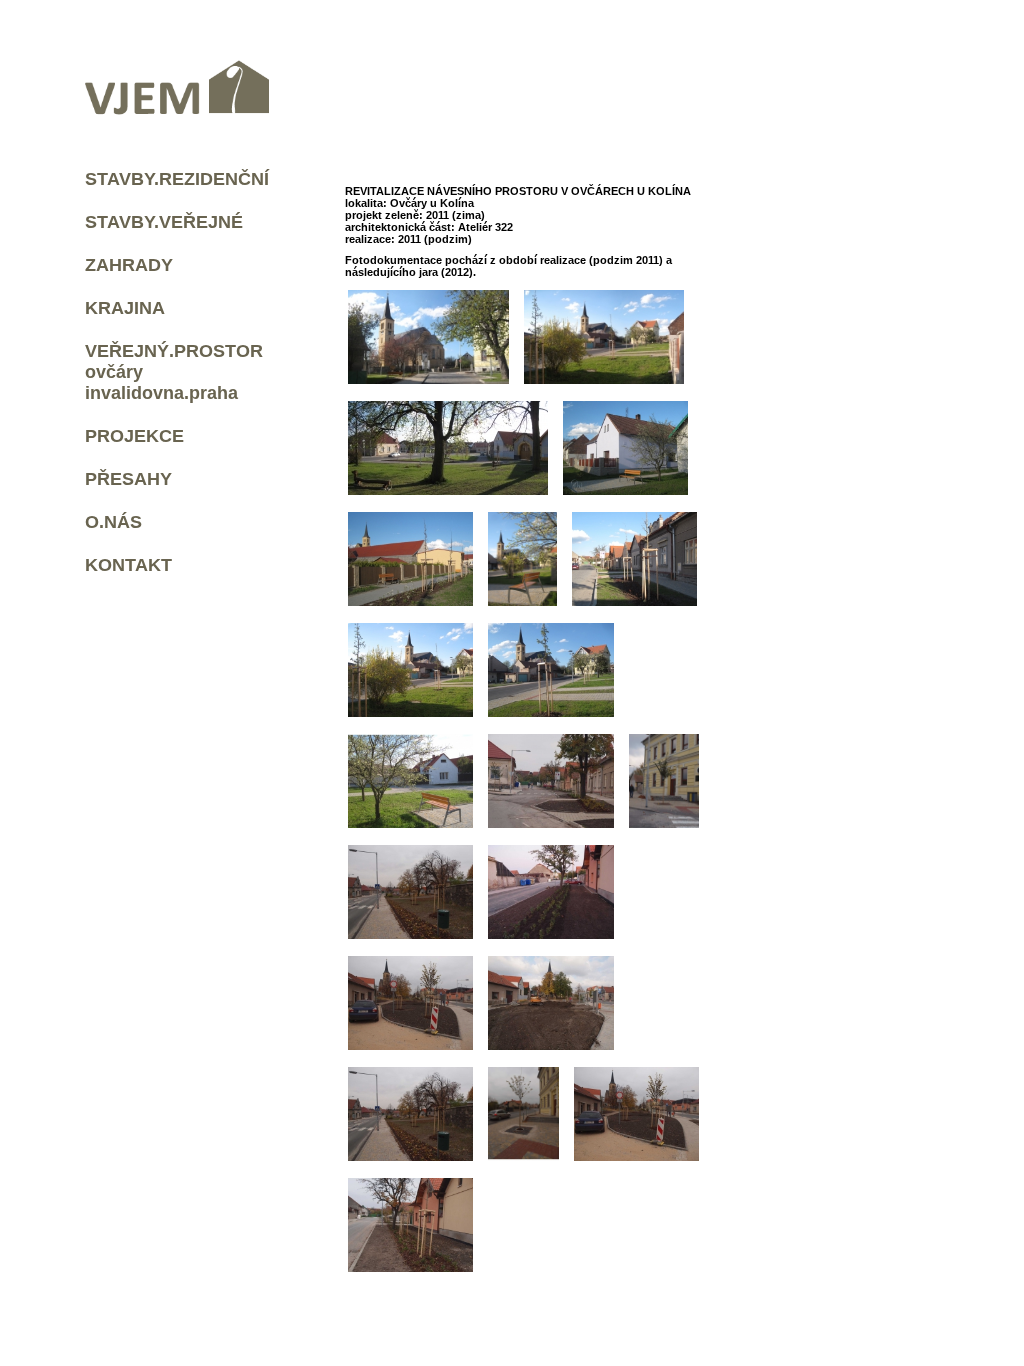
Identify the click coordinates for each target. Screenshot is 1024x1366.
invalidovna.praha (161, 393)
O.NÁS (113, 522)
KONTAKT (128, 565)
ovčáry (114, 372)
